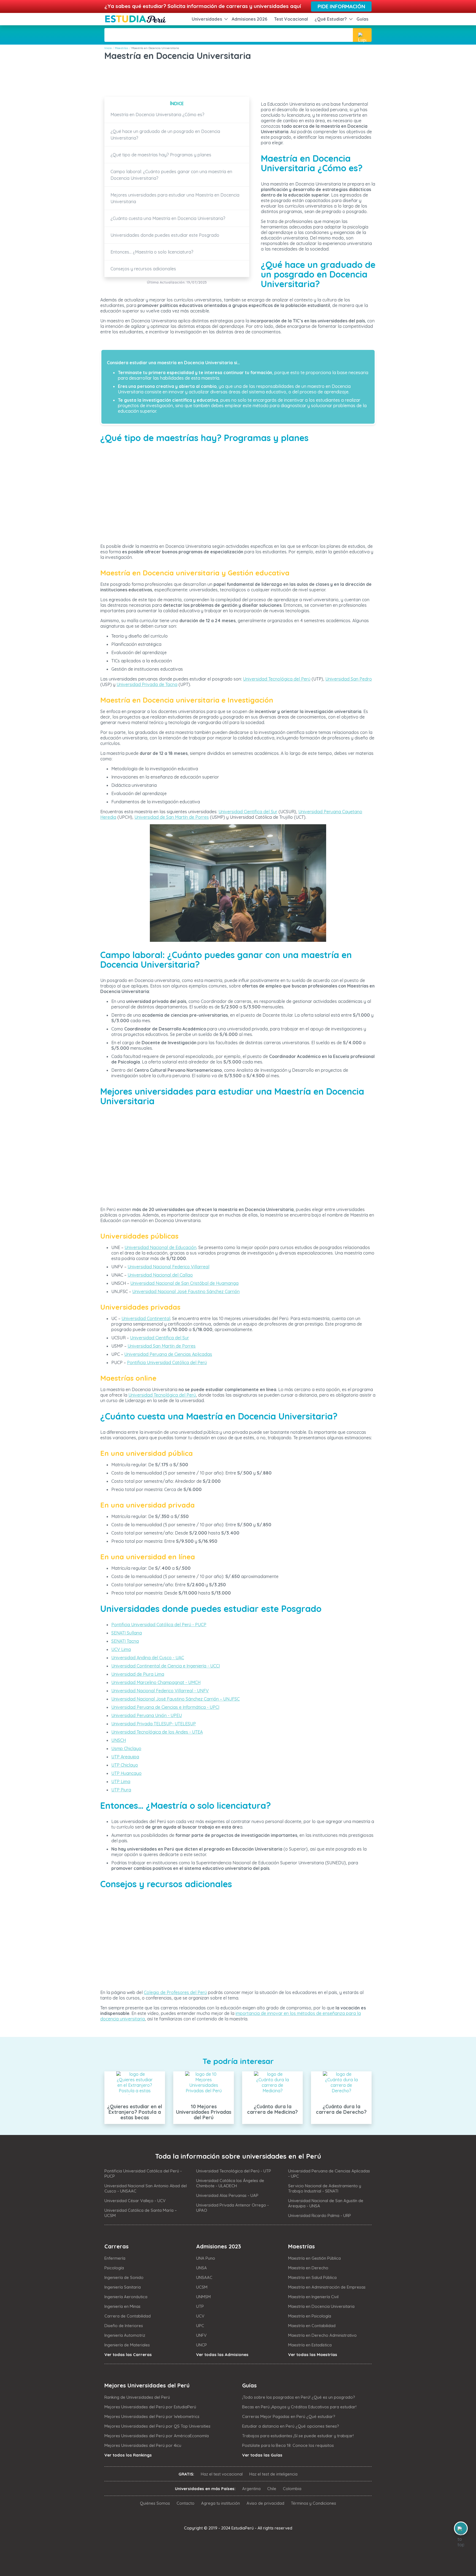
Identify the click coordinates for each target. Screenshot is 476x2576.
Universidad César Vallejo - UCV (135, 2201)
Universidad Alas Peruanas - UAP (227, 2195)
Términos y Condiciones (313, 2503)
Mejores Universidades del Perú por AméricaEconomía (157, 2436)
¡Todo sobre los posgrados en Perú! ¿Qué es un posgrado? (299, 2397)
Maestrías (121, 48)
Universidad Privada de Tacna (147, 684)
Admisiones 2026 (250, 19)
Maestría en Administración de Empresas (327, 2287)
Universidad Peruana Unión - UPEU (147, 1715)
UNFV (201, 2335)
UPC (200, 2326)
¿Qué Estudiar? (331, 19)
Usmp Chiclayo (126, 1748)
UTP (200, 2306)
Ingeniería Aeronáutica (126, 2297)
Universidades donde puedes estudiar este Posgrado (165, 235)
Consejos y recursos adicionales (143, 269)
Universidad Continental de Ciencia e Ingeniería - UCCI (166, 1666)
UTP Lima (121, 1781)
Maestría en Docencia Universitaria (321, 2306)
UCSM (202, 2287)
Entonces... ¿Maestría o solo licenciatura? (152, 252)
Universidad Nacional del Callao (160, 1275)
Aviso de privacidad (265, 2503)
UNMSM (203, 2297)
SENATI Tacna (125, 1641)
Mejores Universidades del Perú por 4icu (143, 2445)
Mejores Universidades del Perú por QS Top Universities (157, 2426)
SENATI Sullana (127, 1633)
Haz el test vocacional (222, 2474)
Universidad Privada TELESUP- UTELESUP (154, 1724)
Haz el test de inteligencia (273, 2474)
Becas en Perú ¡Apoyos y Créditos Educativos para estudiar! (299, 2407)
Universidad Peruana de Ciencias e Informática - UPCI (165, 1707)
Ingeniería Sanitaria (123, 2287)
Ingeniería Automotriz (125, 2335)
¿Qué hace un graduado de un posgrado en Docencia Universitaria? (165, 135)
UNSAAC (204, 2277)
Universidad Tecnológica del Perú (277, 679)
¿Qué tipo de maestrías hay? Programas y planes (161, 155)
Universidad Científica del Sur (248, 812)
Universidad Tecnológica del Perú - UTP (234, 2171)
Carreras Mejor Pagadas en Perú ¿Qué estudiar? (289, 2416)
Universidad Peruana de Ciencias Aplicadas (168, 1354)
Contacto (186, 2503)
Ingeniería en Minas (122, 2306)
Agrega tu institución (221, 2503)
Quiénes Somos (155, 2503)
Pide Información (341, 6)
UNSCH (119, 1740)
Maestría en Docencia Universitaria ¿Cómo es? (157, 115)
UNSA (202, 2268)
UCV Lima (121, 1649)
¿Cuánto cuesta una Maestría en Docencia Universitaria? (168, 218)
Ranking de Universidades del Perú (137, 2397)
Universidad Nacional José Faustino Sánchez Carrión (186, 1291)
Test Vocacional (291, 19)
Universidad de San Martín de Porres (172, 817)
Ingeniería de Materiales (127, 2345)
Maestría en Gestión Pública (314, 2258)
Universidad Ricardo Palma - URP (320, 2215)
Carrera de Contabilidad (128, 2316)
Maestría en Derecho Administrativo (322, 2335)
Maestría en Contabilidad (312, 2326)
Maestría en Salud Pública (312, 2277)
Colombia (292, 2489)
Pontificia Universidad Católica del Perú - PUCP (159, 1625)
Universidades (207, 19)
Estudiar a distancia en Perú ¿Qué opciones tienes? (291, 2426)
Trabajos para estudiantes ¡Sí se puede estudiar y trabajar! (298, 2436)
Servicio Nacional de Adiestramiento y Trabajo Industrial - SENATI (325, 2188)
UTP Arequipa (125, 1757)
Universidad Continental (146, 1318)
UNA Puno (206, 2258)
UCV (200, 2316)
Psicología (114, 2268)
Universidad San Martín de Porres (162, 1346)
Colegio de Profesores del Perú (175, 1992)
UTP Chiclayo (125, 1765)
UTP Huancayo (126, 1773)
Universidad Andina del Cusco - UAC (148, 1658)
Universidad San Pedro (349, 679)
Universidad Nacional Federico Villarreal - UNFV (160, 1691)
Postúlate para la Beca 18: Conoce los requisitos (288, 2445)
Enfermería (115, 2258)
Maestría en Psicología (310, 2316)
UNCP (202, 2345)
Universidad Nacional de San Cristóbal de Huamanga (184, 1283)
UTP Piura (121, 1790)
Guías (362, 19)
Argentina (251, 2489)
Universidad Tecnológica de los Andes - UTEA (157, 1732)
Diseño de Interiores (124, 2326)
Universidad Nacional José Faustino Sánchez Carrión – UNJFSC (175, 1699)
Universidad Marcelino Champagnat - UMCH (156, 1682)
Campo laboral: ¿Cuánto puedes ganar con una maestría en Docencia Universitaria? (171, 175)
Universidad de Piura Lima (138, 1674)
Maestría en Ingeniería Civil (313, 2297)
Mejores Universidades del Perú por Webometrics (152, 2416)
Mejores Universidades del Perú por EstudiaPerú (150, 2407)
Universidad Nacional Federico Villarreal (168, 1267)
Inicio (108, 48)
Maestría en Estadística (310, 2345)
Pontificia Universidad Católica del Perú (167, 1362)
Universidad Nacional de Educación (160, 1247)
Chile (272, 2489)
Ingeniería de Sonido (124, 2277)
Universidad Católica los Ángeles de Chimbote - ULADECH (230, 2183)
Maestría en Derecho (308, 2268)
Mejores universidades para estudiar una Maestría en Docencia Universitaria (175, 198)
